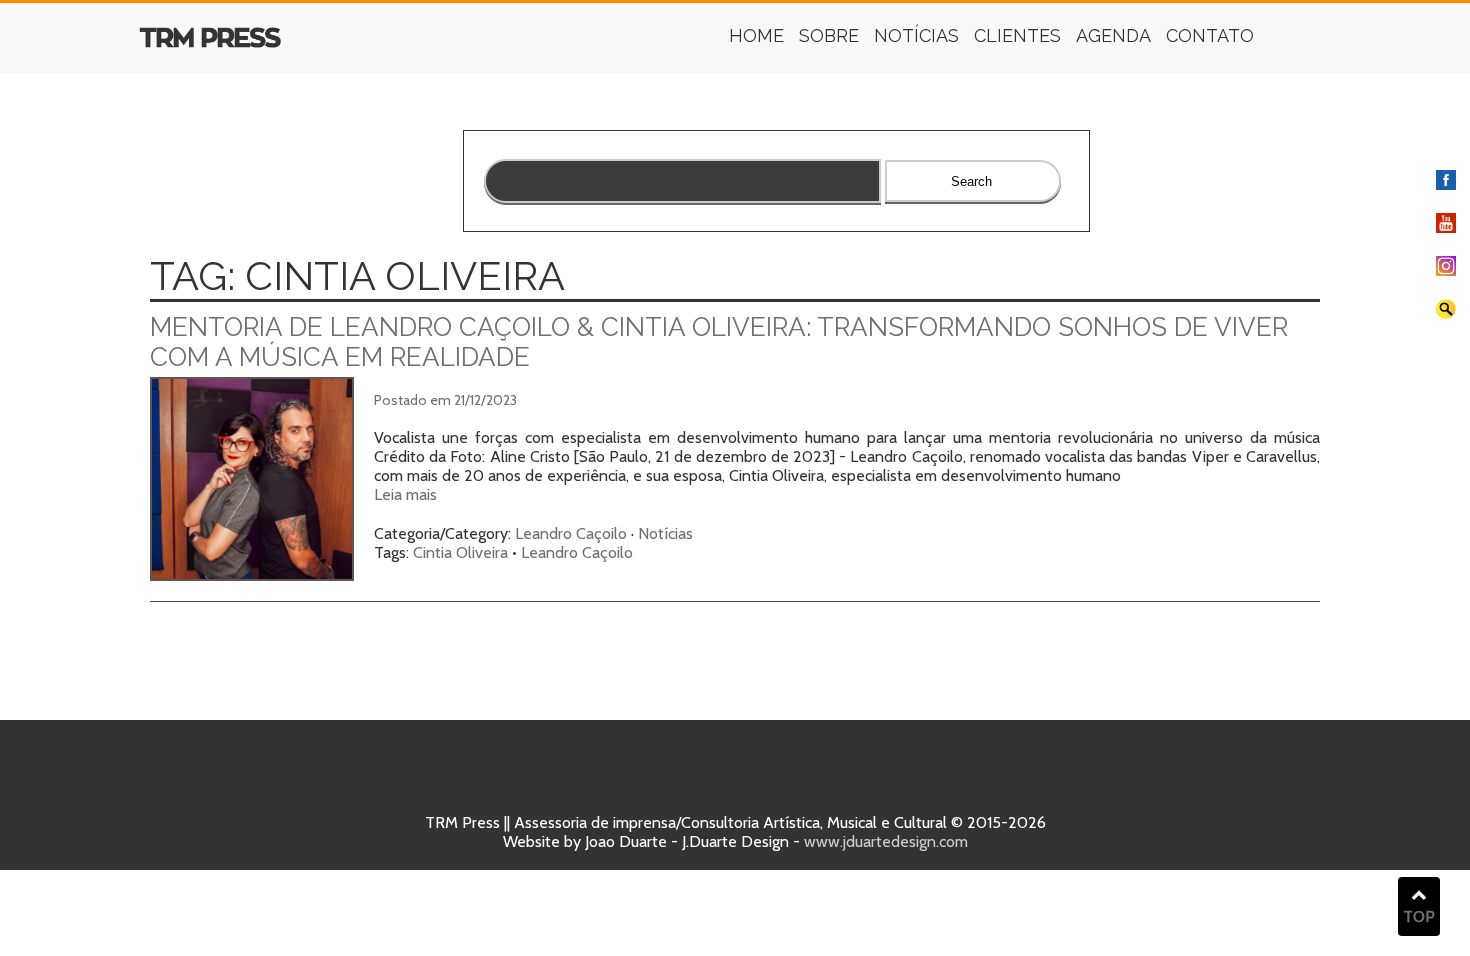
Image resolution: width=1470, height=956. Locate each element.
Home (756, 35)
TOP (1419, 916)
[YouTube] (1446, 227)
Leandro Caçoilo (571, 533)
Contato (1210, 35)
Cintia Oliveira (460, 552)
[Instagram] (1446, 270)
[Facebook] (1446, 184)
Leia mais (405, 494)
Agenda (1113, 35)
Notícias (916, 35)
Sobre (829, 35)
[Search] (1446, 313)
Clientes (1017, 35)
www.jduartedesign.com (886, 841)
